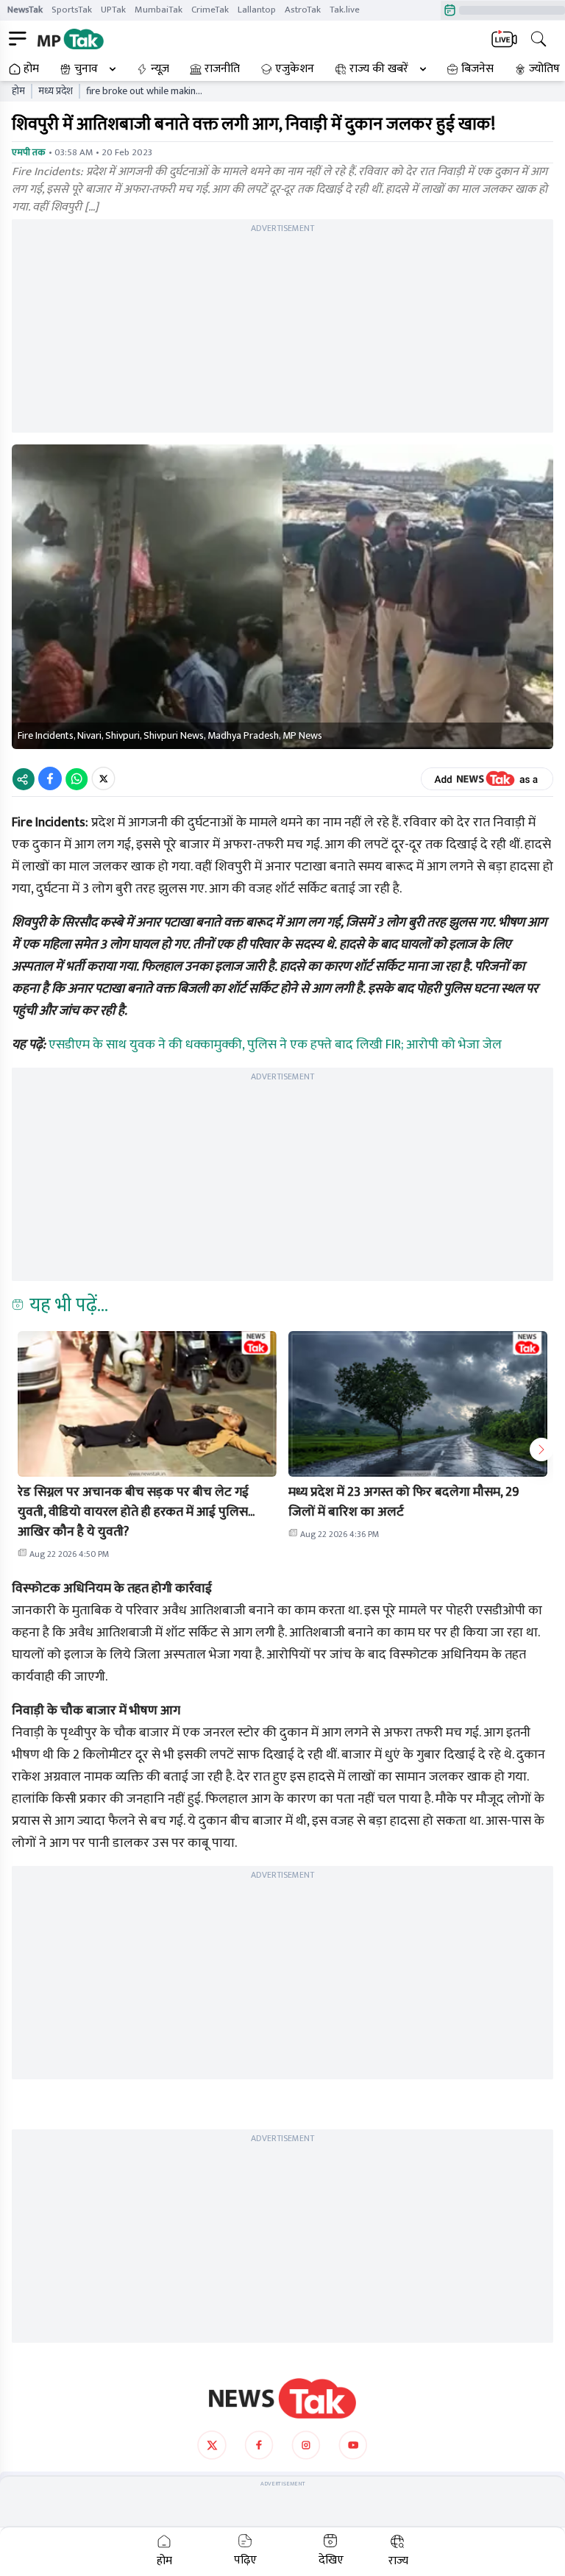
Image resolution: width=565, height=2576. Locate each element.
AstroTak (303, 10)
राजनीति (222, 69)
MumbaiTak (159, 10)
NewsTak (25, 10)
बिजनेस (477, 69)
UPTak (113, 10)
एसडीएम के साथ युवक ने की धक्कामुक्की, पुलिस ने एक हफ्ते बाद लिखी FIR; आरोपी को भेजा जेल (275, 1045)
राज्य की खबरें (379, 69)
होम (31, 69)
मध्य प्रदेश (56, 91)
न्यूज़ (160, 69)
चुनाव (86, 69)
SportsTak (72, 10)
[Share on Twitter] (103, 778)
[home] (282, 2399)
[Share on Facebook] (50, 778)
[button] (147, 1404)
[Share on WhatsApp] (77, 778)
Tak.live (345, 10)
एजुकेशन (295, 69)
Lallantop (257, 10)
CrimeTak (210, 10)
